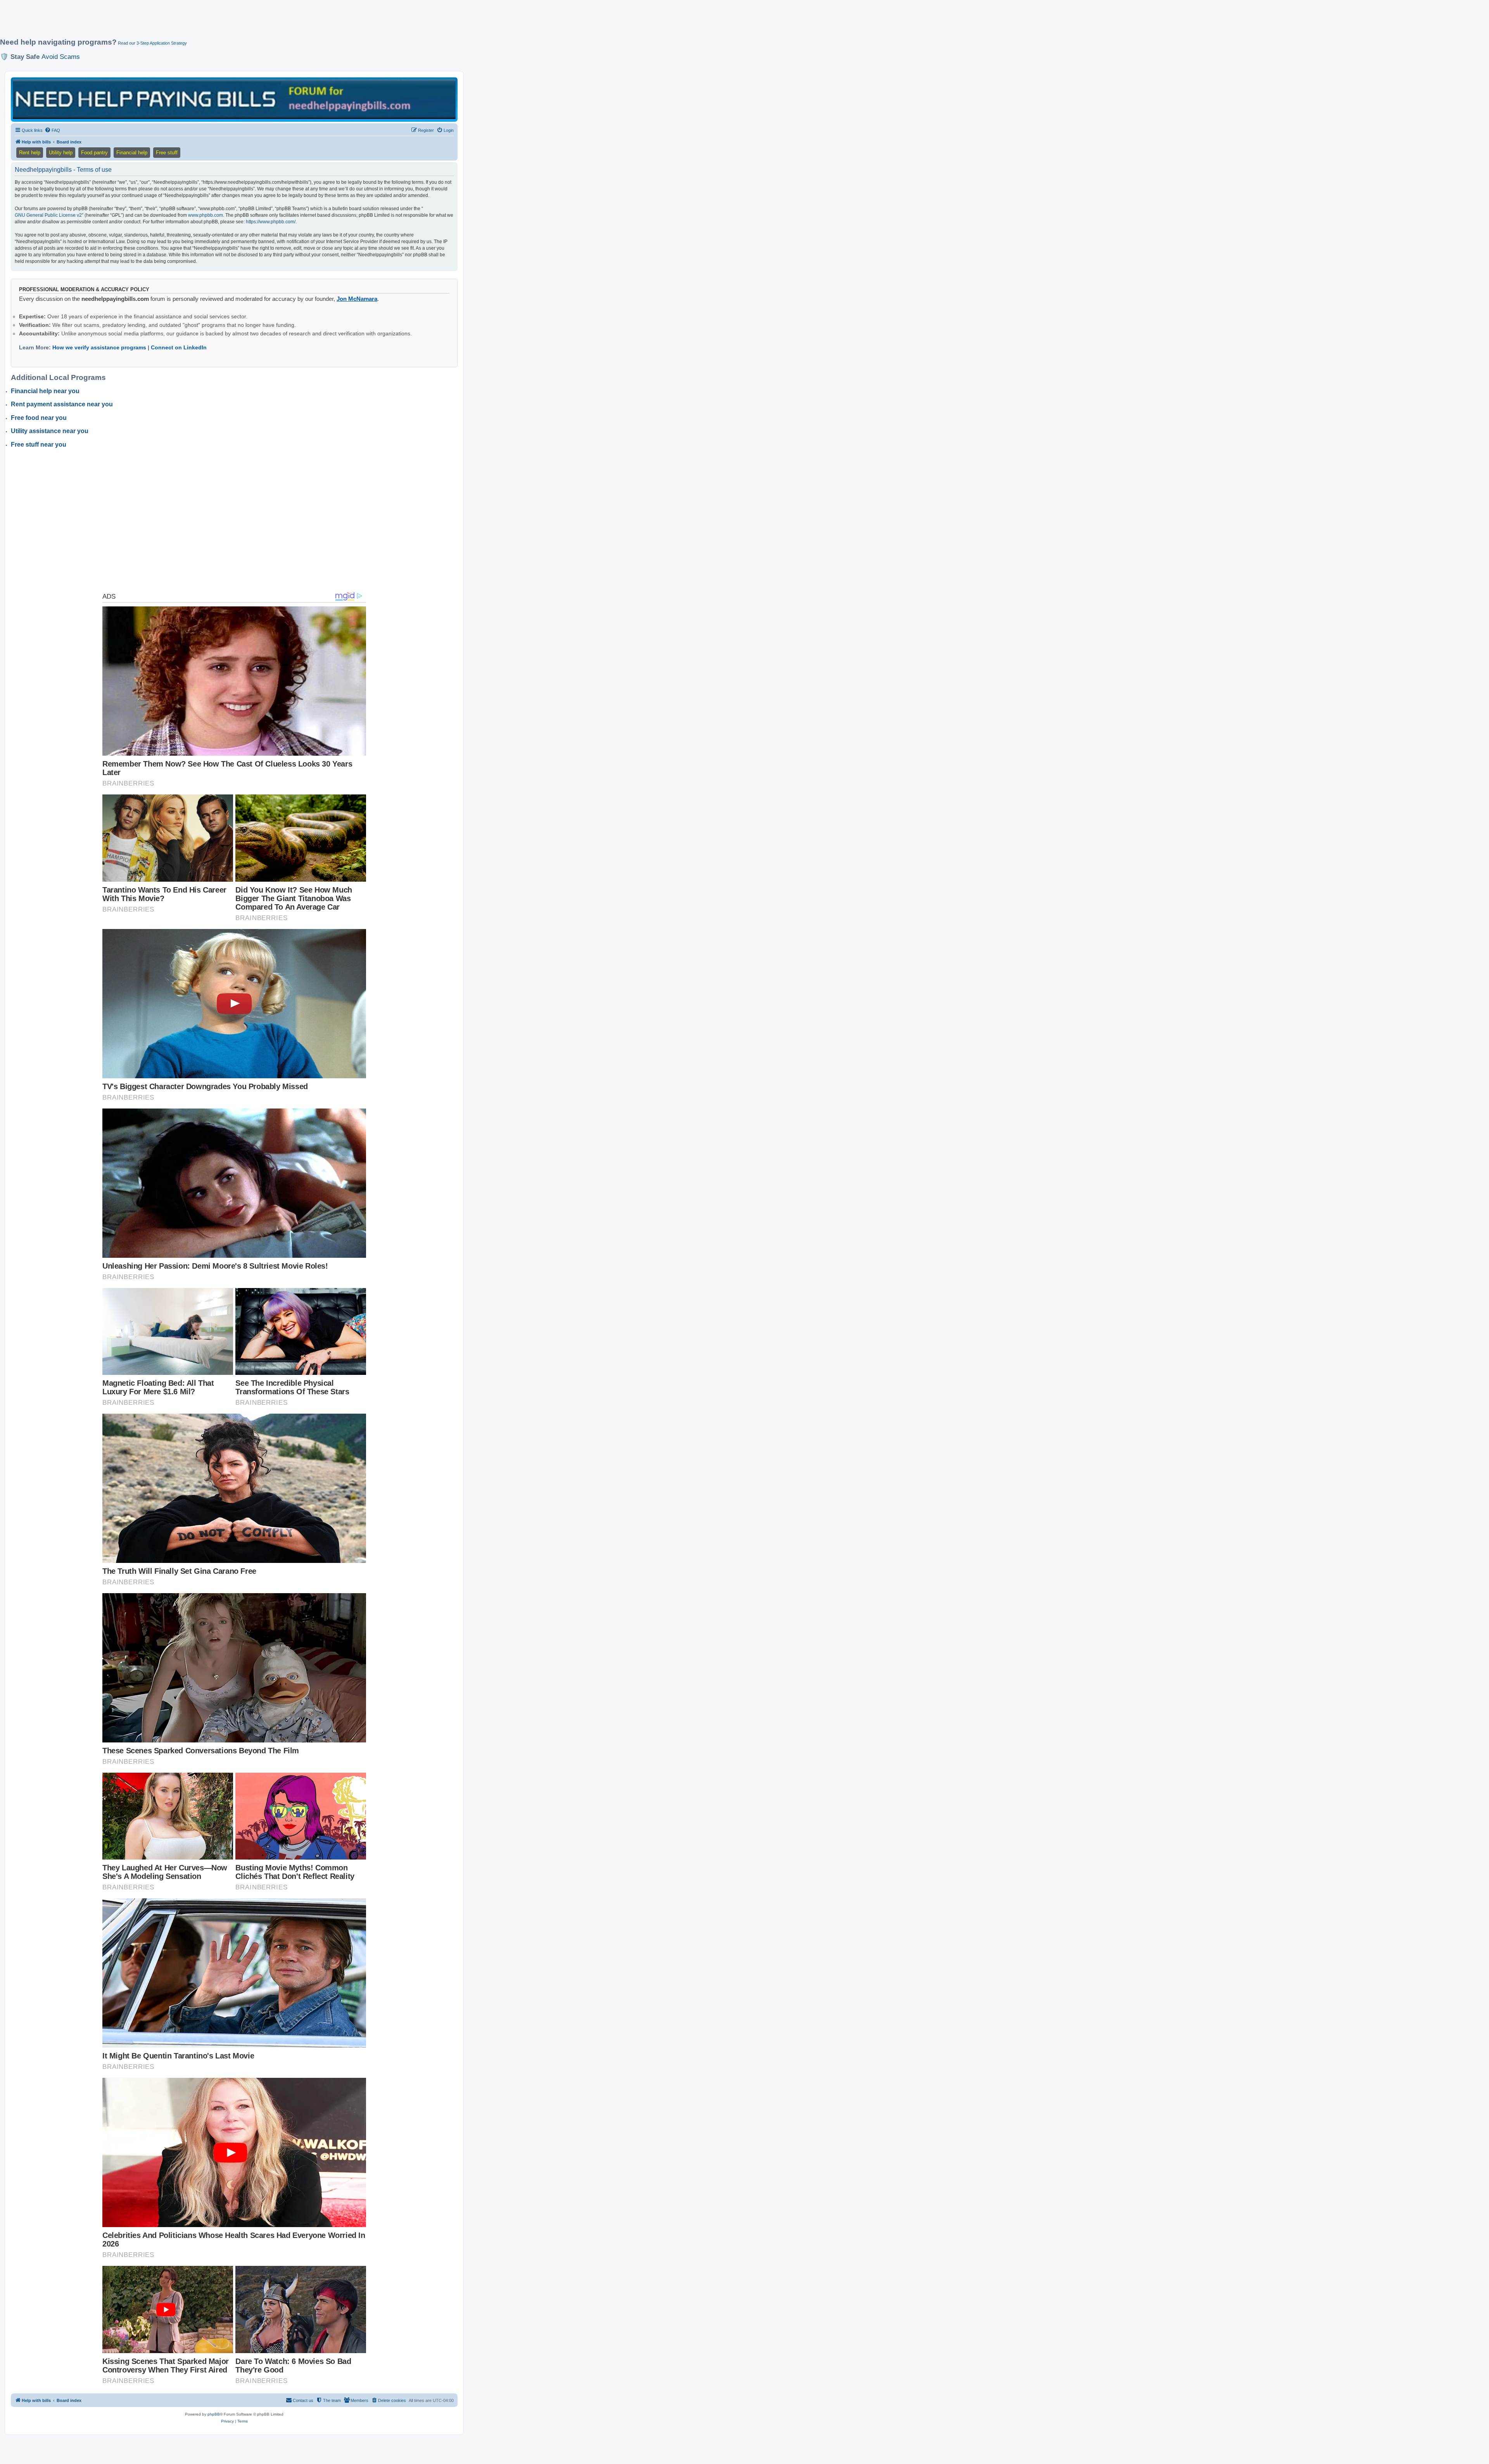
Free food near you (39, 418)
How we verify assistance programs (99, 347)
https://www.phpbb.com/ (271, 222)
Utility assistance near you (50, 431)
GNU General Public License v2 (48, 215)
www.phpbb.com (206, 215)
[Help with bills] (234, 99)
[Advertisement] (188, 22)
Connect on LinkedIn (179, 347)
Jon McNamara (357, 299)
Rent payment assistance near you (62, 404)
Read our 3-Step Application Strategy (152, 43)
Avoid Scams (61, 57)
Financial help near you (45, 391)
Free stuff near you (39, 445)
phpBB (214, 2414)
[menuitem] (52, 130)
